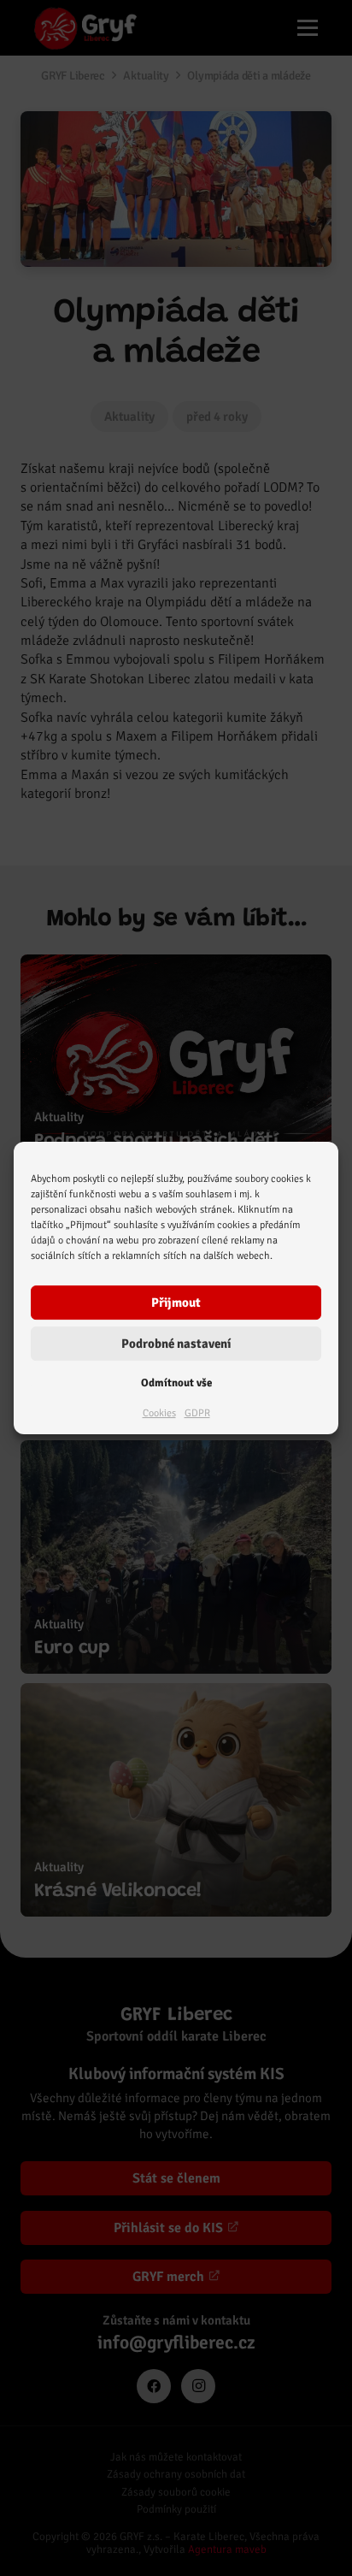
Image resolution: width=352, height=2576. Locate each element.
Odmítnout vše (176, 1383)
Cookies (159, 1413)
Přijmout (176, 1303)
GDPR (197, 1413)
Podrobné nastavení (176, 1344)
